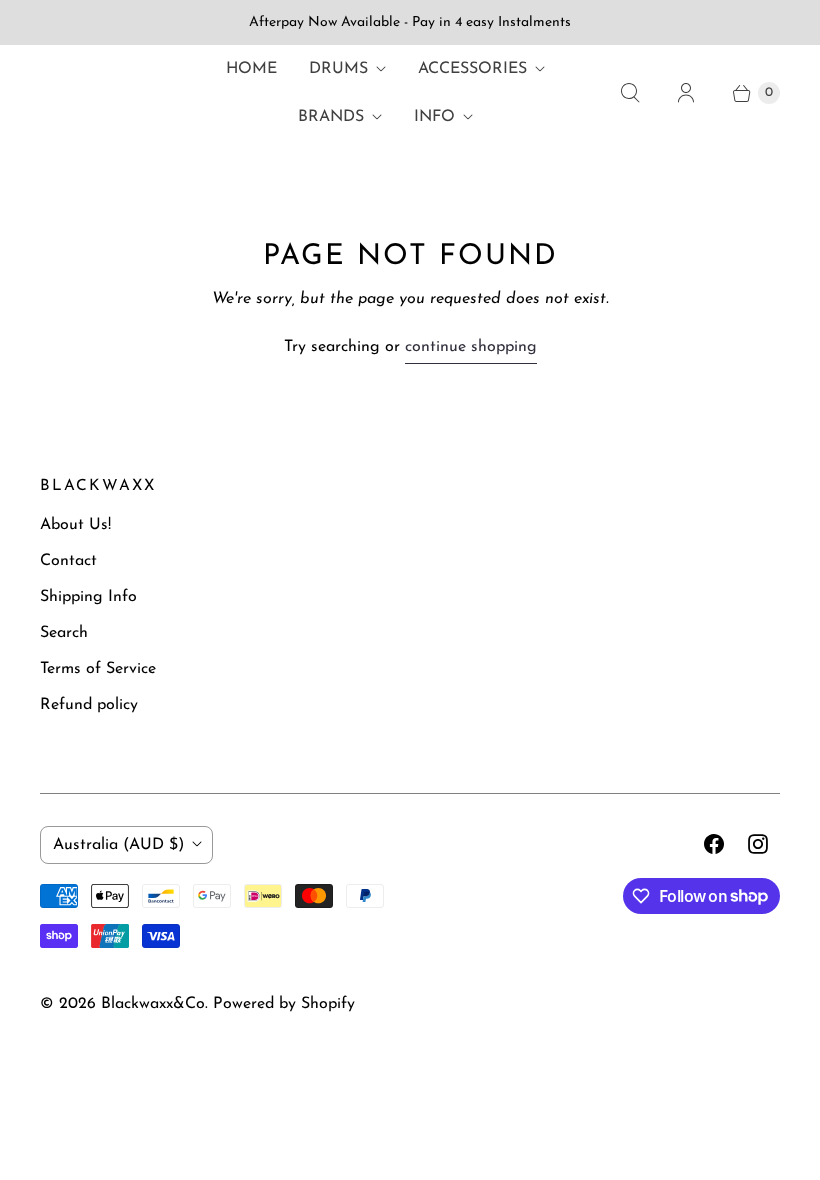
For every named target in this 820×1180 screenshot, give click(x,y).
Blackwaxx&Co (153, 1004)
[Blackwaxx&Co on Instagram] (758, 844)
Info (434, 117)
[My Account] (686, 93)
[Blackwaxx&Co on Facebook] (714, 844)
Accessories (472, 69)
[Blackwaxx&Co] (90, 93)
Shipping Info (88, 597)
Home (251, 69)
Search (64, 633)
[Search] (630, 93)
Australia (118, 845)
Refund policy (89, 705)
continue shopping (471, 347)
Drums (338, 69)
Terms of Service (98, 669)
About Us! (75, 525)
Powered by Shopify (284, 1004)
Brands (331, 117)
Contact (68, 561)
